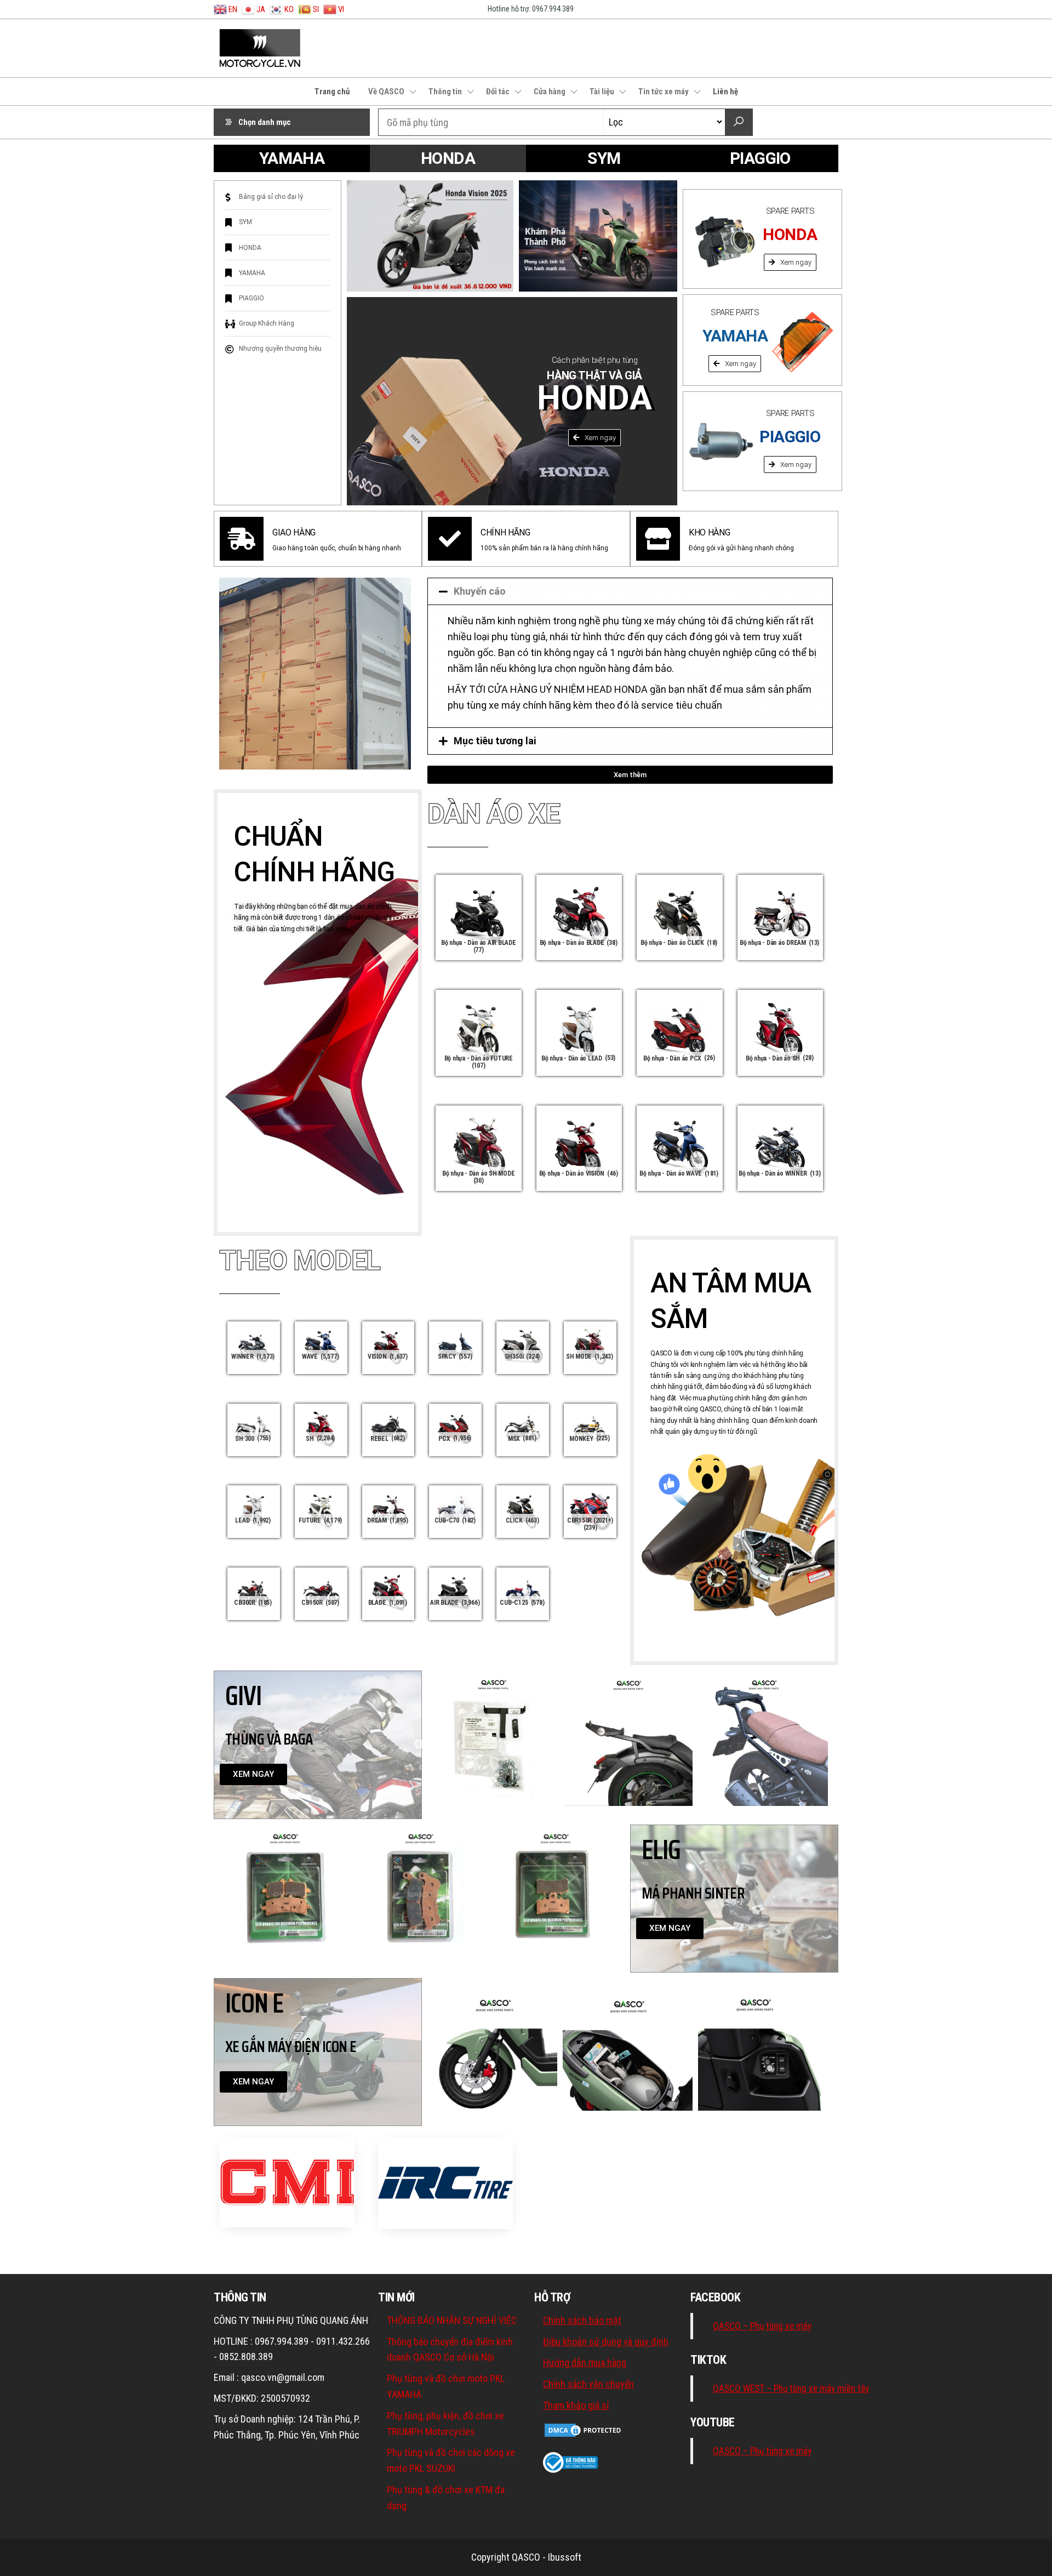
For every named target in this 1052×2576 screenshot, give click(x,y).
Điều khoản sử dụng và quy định (606, 2342)
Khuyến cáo (480, 591)
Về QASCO (386, 92)
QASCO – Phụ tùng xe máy (762, 2326)
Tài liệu (602, 92)
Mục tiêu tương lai (495, 741)
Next (841, 1745)
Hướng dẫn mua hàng (585, 2363)
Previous (419, 1745)
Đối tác (498, 92)
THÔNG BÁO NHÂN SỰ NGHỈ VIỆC (452, 2320)
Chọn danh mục (265, 122)
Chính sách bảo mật (582, 2320)
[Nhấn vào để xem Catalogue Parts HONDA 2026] (598, 236)
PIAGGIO (760, 158)
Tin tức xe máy (664, 92)
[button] (594, 438)
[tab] (630, 591)
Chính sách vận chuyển (588, 2384)
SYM (604, 158)
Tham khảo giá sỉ (576, 2405)
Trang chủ (332, 92)
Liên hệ (725, 92)
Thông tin (445, 92)
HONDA (448, 158)
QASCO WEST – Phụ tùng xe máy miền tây (791, 2389)
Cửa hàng (550, 92)
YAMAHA (292, 158)
